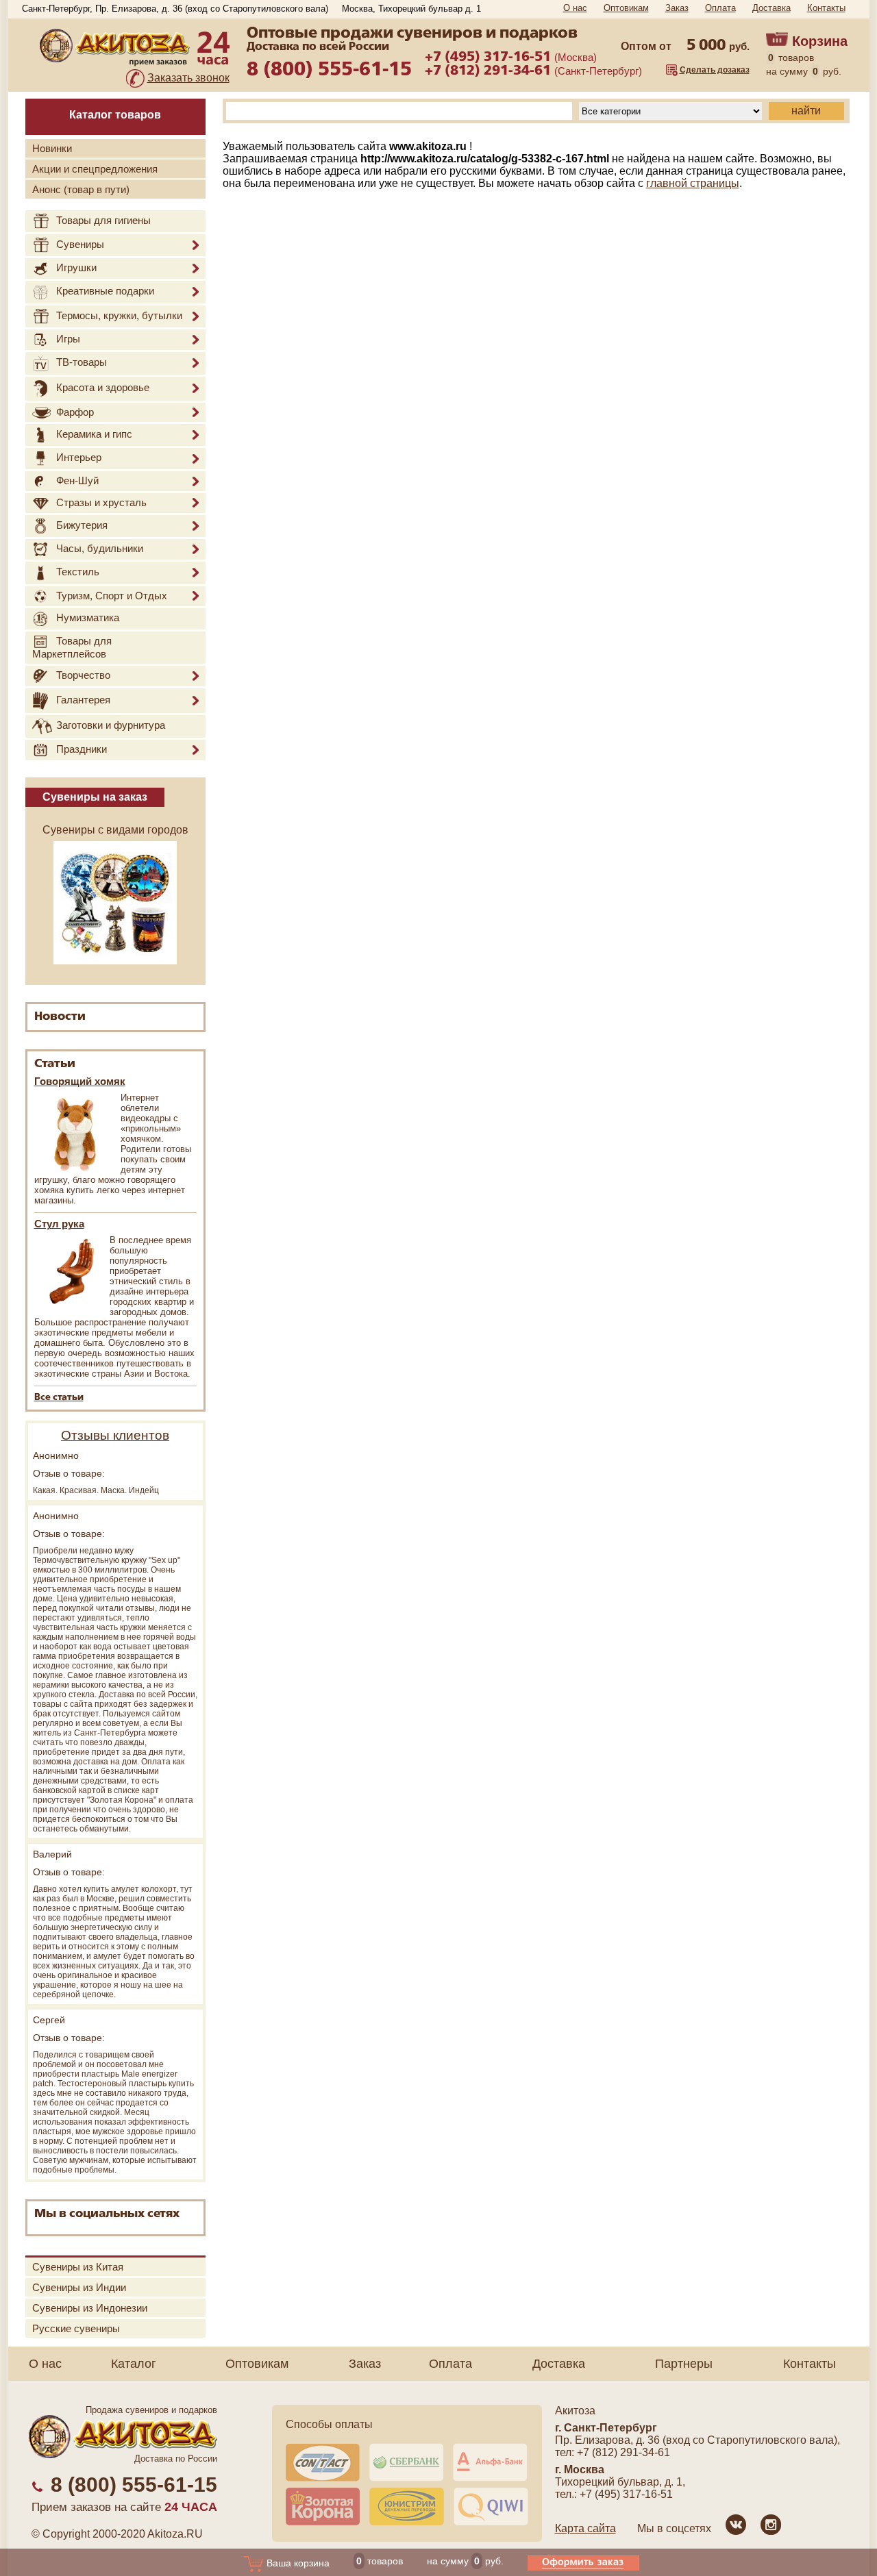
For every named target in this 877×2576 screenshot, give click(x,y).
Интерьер (79, 458)
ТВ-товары (82, 362)
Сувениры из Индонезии (90, 2308)
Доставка (771, 8)
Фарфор (75, 412)
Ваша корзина (297, 2563)
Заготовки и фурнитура (111, 726)
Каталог (134, 2364)
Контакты (826, 8)
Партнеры (684, 2364)
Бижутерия (82, 525)
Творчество (83, 675)
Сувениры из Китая (78, 2267)
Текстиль (78, 572)
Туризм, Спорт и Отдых (112, 596)
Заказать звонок (188, 78)
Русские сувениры (76, 2328)
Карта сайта (585, 2528)
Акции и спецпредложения (95, 169)
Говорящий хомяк (80, 1081)
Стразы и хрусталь (101, 502)
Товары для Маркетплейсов (72, 647)
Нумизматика (88, 618)
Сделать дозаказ (715, 70)
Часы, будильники (100, 548)
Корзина (820, 41)
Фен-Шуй (77, 480)
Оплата (720, 8)
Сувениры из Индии (79, 2287)
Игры (68, 339)
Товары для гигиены (103, 220)
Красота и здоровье (103, 387)
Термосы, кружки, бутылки (119, 315)
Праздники (82, 749)
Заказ (677, 8)
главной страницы (693, 183)
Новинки (52, 148)
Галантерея (83, 700)
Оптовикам (626, 8)
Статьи (55, 1064)
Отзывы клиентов (115, 1435)
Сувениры (80, 244)
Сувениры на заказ (95, 797)
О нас (575, 8)
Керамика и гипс (94, 434)
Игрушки (76, 267)
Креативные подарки (105, 291)
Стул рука (59, 1224)
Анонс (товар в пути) (81, 189)
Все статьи (59, 1398)
